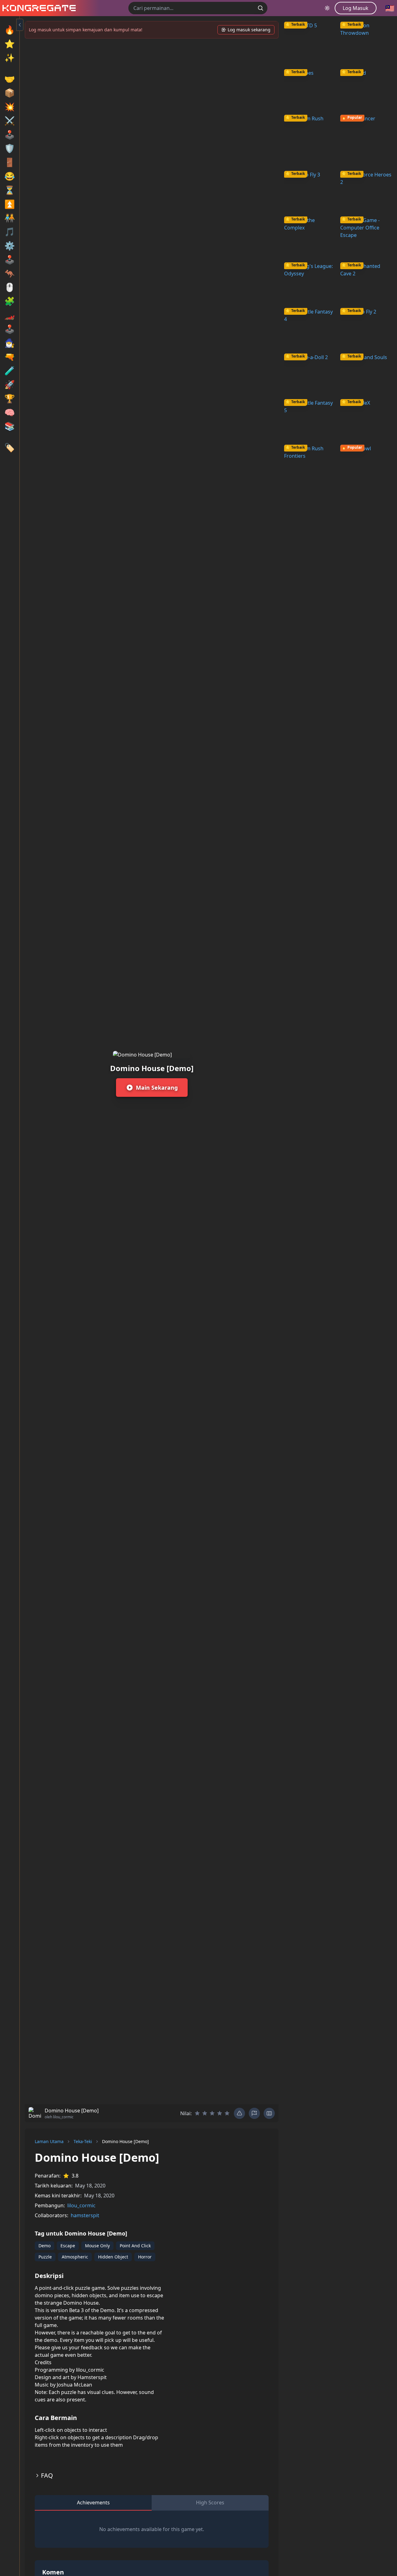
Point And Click (135, 2246)
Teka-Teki (83, 2141)
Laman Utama (49, 2141)
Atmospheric (75, 2257)
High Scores (210, 2503)
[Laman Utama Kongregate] (38, 8)
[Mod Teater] (269, 2113)
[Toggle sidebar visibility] (20, 25)
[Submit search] (261, 8)
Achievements (93, 2503)
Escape (68, 2246)
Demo (45, 2246)
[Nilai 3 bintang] (212, 2113)
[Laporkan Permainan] (254, 2113)
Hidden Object (113, 2257)
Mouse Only (97, 2246)
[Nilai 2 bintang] (205, 2113)
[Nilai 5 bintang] (227, 2113)
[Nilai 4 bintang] (220, 2113)
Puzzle (45, 2257)
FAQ (47, 2475)
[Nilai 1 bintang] (197, 2113)
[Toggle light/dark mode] (327, 8)
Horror (145, 2257)
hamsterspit (85, 2215)
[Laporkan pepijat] (239, 2113)
